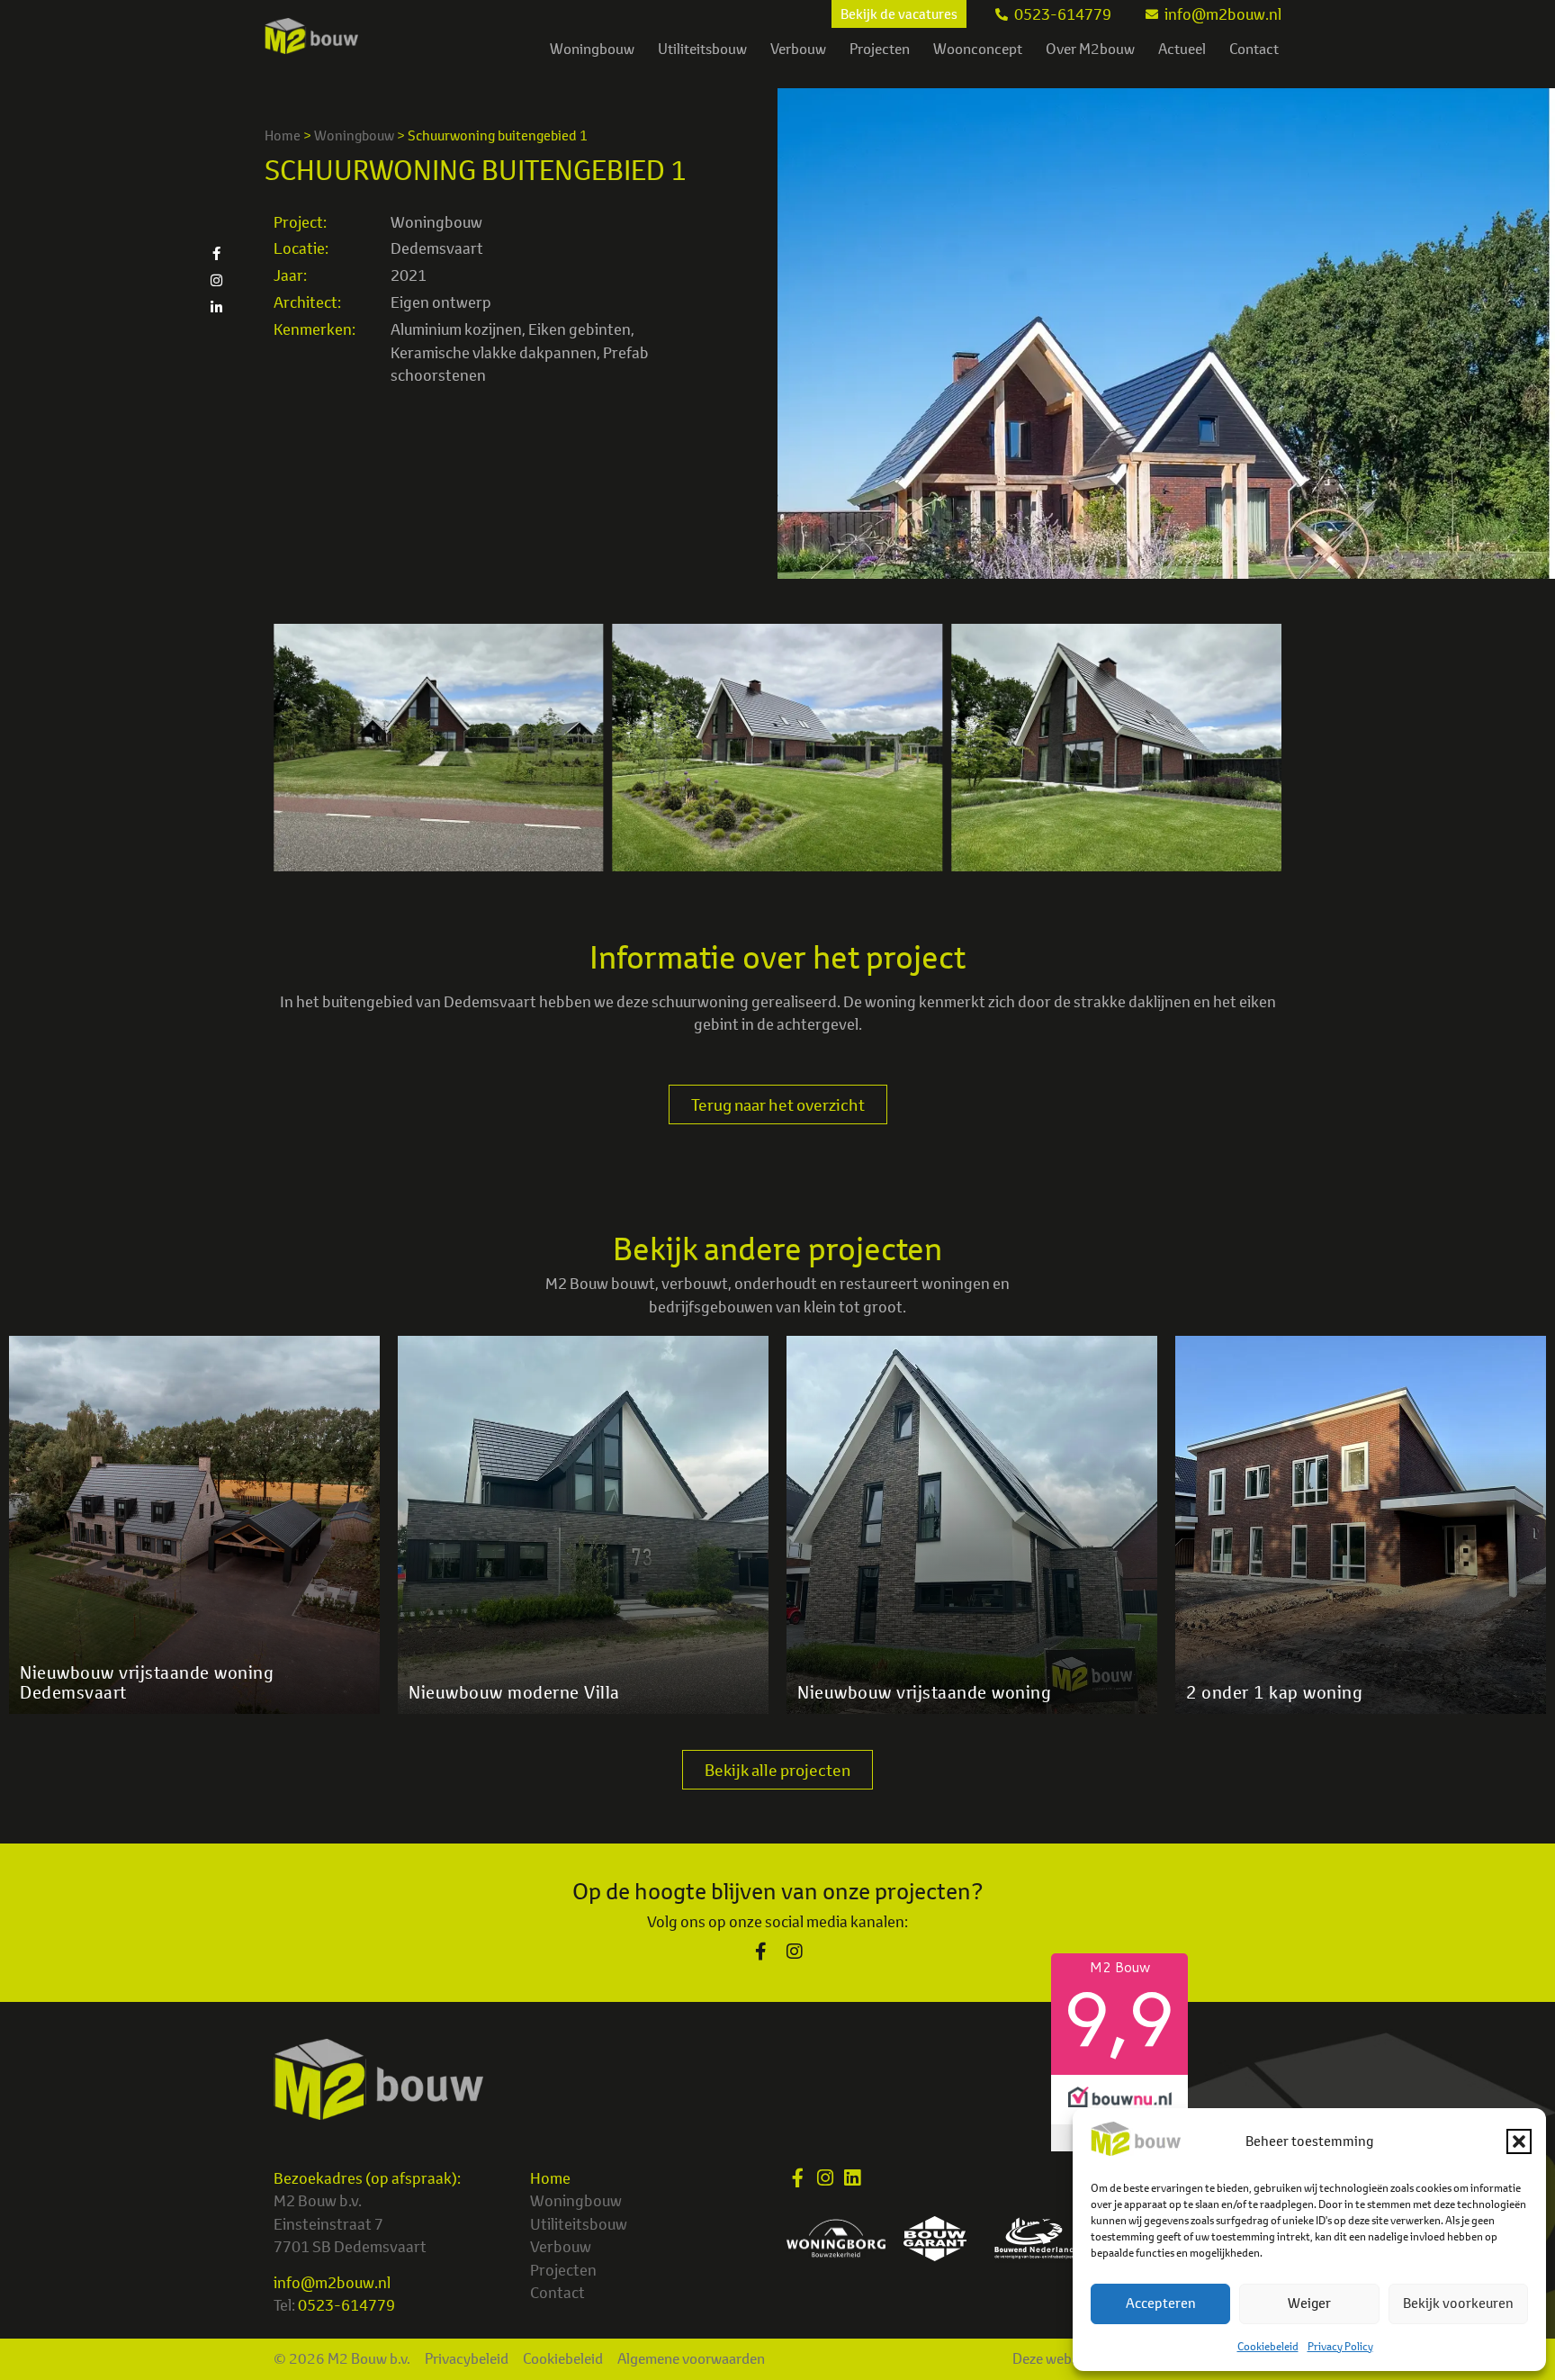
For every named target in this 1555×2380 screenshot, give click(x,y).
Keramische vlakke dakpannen (494, 352)
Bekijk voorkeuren (1458, 2303)
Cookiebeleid (1268, 2346)
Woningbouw (592, 49)
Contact (1254, 49)
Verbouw (798, 49)
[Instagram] (216, 280)
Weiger (1309, 2303)
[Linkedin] (852, 2178)
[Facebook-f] (216, 253)
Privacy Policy (1340, 2346)
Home (283, 135)
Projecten (880, 49)
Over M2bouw (1090, 49)
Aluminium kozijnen (456, 329)
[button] (1519, 2141)
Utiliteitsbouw (702, 49)
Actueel (1182, 49)
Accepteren (1161, 2303)
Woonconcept (978, 49)
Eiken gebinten (580, 329)
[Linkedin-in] (216, 307)
